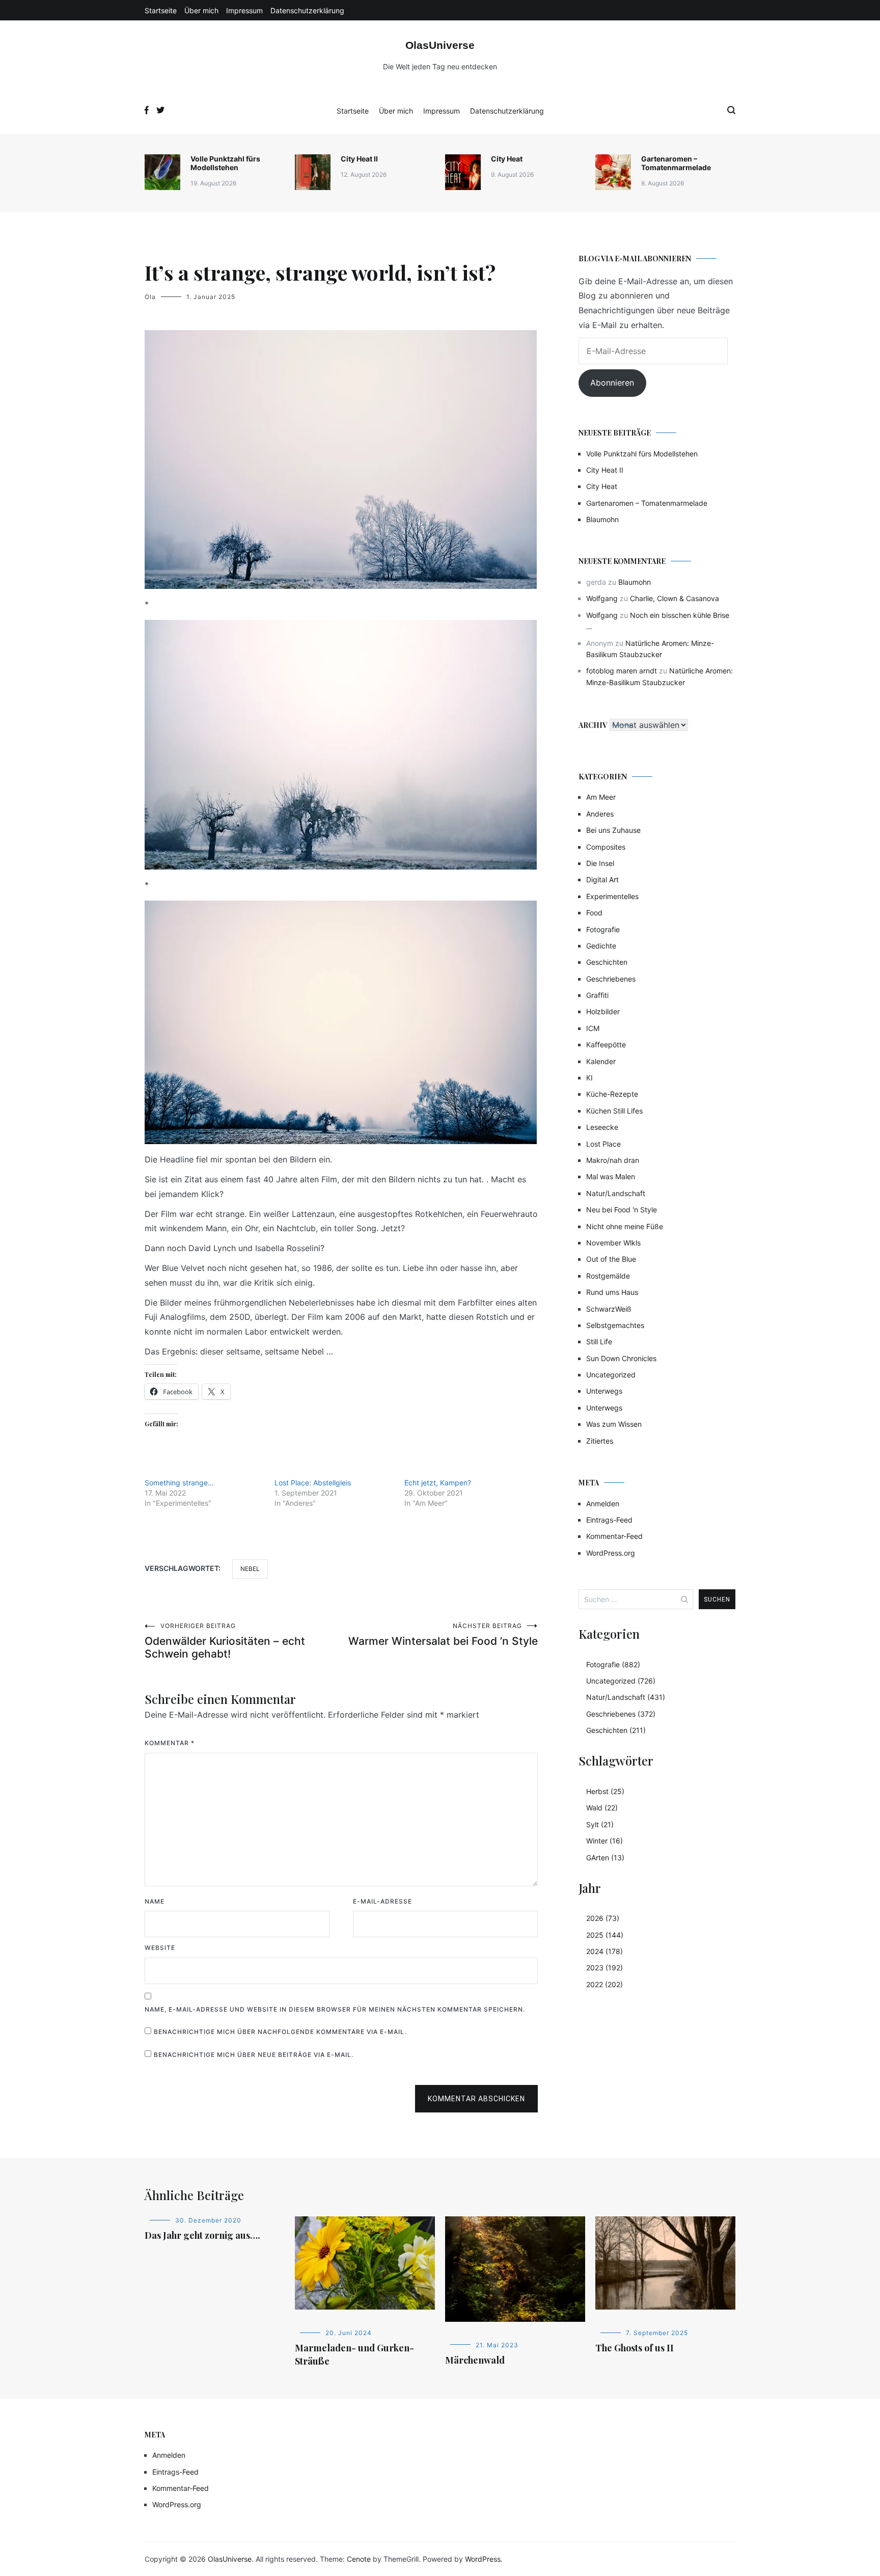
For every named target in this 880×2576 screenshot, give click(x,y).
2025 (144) (605, 1935)
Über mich (201, 10)
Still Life (599, 1341)
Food (594, 913)
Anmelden (603, 1503)
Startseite (161, 10)
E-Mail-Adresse (382, 1901)
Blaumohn (602, 519)
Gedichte (601, 946)
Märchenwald (475, 2360)
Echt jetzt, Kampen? (438, 1483)
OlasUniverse (440, 45)
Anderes (600, 814)
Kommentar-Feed (614, 1536)
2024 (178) (604, 1951)
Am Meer (601, 797)
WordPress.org (611, 1553)
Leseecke (602, 1127)
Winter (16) (604, 1841)
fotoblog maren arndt (622, 671)
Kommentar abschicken (476, 2099)
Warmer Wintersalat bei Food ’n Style (443, 1635)
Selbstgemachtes (615, 1325)
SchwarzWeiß (609, 1309)
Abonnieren (612, 383)
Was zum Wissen (614, 1424)
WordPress (483, 2559)
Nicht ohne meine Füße (625, 1226)
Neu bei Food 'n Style (622, 1210)
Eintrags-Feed (609, 1520)
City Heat (507, 159)
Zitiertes (600, 1441)
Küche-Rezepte (612, 1094)
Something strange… (179, 1483)
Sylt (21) (600, 1824)
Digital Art (602, 879)
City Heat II (359, 159)
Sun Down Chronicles (621, 1358)
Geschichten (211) (616, 1730)
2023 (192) (604, 1968)
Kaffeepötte (606, 1045)
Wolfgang (602, 598)
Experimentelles (612, 896)
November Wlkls (613, 1243)
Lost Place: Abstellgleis (313, 1483)
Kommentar (170, 1743)
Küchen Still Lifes (614, 1111)
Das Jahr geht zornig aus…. (202, 2235)
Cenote (359, 2559)
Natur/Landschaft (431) (626, 1697)
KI (589, 1078)
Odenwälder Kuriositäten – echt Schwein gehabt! (225, 1641)
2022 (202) (604, 1984)
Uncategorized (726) (621, 1681)
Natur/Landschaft (616, 1193)
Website (160, 1948)
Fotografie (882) (613, 1664)
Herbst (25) (605, 1791)
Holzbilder (603, 1011)
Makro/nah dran (613, 1160)
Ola (150, 297)
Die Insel (600, 863)
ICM (593, 1028)
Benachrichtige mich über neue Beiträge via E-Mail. (254, 2055)
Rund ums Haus (612, 1292)
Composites (606, 847)
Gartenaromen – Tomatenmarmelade (676, 163)
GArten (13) (605, 1858)
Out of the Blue (611, 1259)
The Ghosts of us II (635, 2348)
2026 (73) (603, 1918)
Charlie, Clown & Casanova (675, 598)
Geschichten (607, 962)
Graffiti (597, 995)
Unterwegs (604, 1391)
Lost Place (603, 1144)
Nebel (250, 1569)
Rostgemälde (608, 1276)
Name (155, 1901)
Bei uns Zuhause (613, 830)
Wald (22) (602, 1808)
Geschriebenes (611, 979)
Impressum (244, 10)
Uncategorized (611, 1375)
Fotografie (603, 929)
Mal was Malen (611, 1176)
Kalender (601, 1061)
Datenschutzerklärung (307, 10)
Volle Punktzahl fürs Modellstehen (225, 163)
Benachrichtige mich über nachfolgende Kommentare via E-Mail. (280, 2032)
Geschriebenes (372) (621, 1714)
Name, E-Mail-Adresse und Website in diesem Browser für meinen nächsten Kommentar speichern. (335, 2009)
